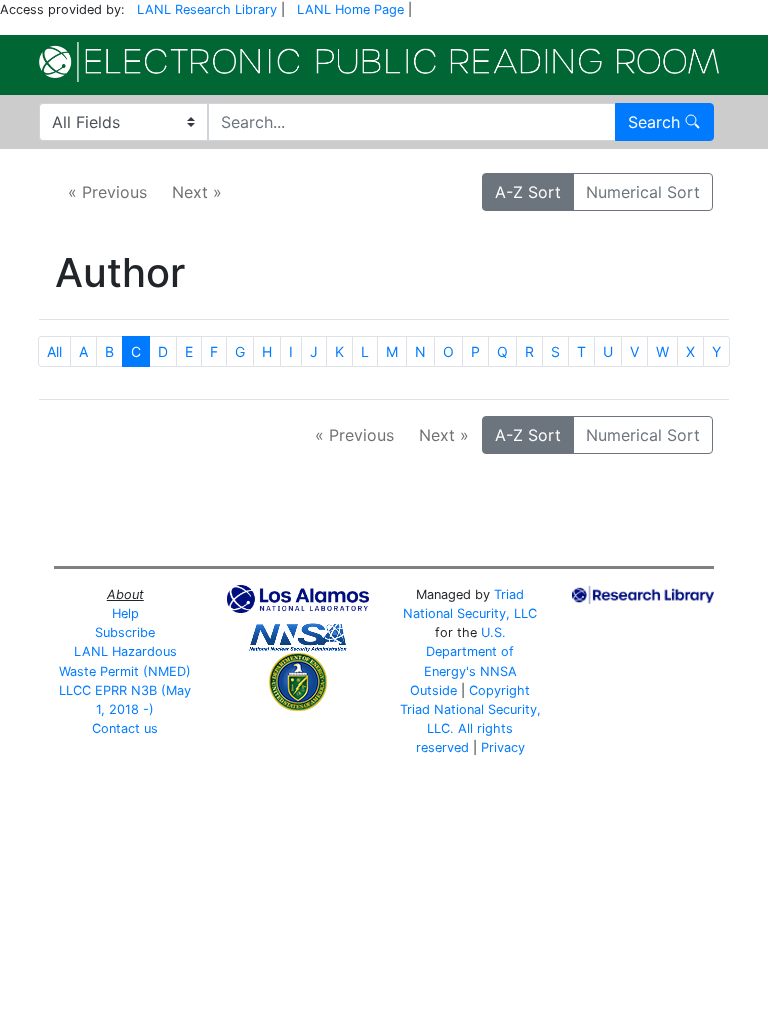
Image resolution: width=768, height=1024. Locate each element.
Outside (433, 690)
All (54, 351)
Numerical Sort (643, 192)
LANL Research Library (207, 9)
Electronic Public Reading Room (379, 62)
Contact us (125, 728)
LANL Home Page (350, 9)
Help (125, 613)
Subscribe (125, 632)
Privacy (503, 747)
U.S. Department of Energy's (469, 651)
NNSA (498, 671)
